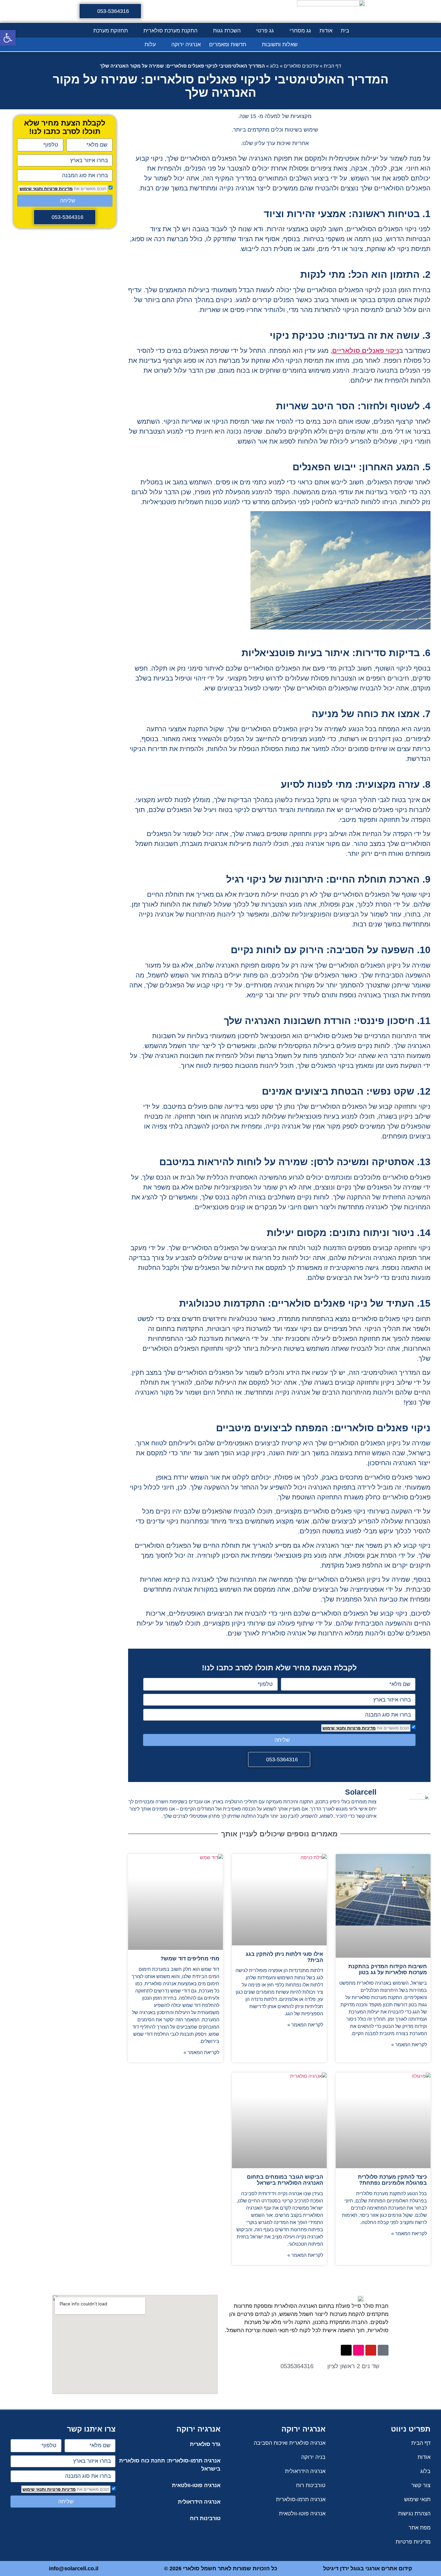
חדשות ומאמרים (228, 44)
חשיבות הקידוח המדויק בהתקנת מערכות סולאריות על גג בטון (388, 1969)
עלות (150, 44)
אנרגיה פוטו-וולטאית (196, 2485)
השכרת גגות (227, 31)
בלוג (274, 66)
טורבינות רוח (205, 2518)
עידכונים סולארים (301, 66)
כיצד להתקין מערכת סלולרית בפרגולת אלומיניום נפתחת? (392, 2180)
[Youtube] (371, 2350)
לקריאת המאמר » (409, 2045)
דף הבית (332, 66)
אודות (326, 31)
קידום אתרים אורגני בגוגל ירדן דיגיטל (368, 2568)
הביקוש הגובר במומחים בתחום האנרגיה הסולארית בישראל (285, 2180)
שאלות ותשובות (280, 44)
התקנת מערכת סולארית (170, 31)
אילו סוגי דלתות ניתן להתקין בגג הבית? (284, 1957)
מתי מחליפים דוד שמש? (190, 1959)
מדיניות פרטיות (361, 1728)
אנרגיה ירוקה (186, 44)
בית (345, 31)
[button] (8, 38)
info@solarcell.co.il (74, 2568)
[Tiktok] (383, 2350)
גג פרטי (265, 31)
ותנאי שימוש (334, 1728)
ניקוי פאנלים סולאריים (366, 351)
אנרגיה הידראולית (199, 2502)
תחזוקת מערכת (111, 31)
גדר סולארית (205, 2444)
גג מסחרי (300, 31)
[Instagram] (358, 2350)
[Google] (346, 2350)
